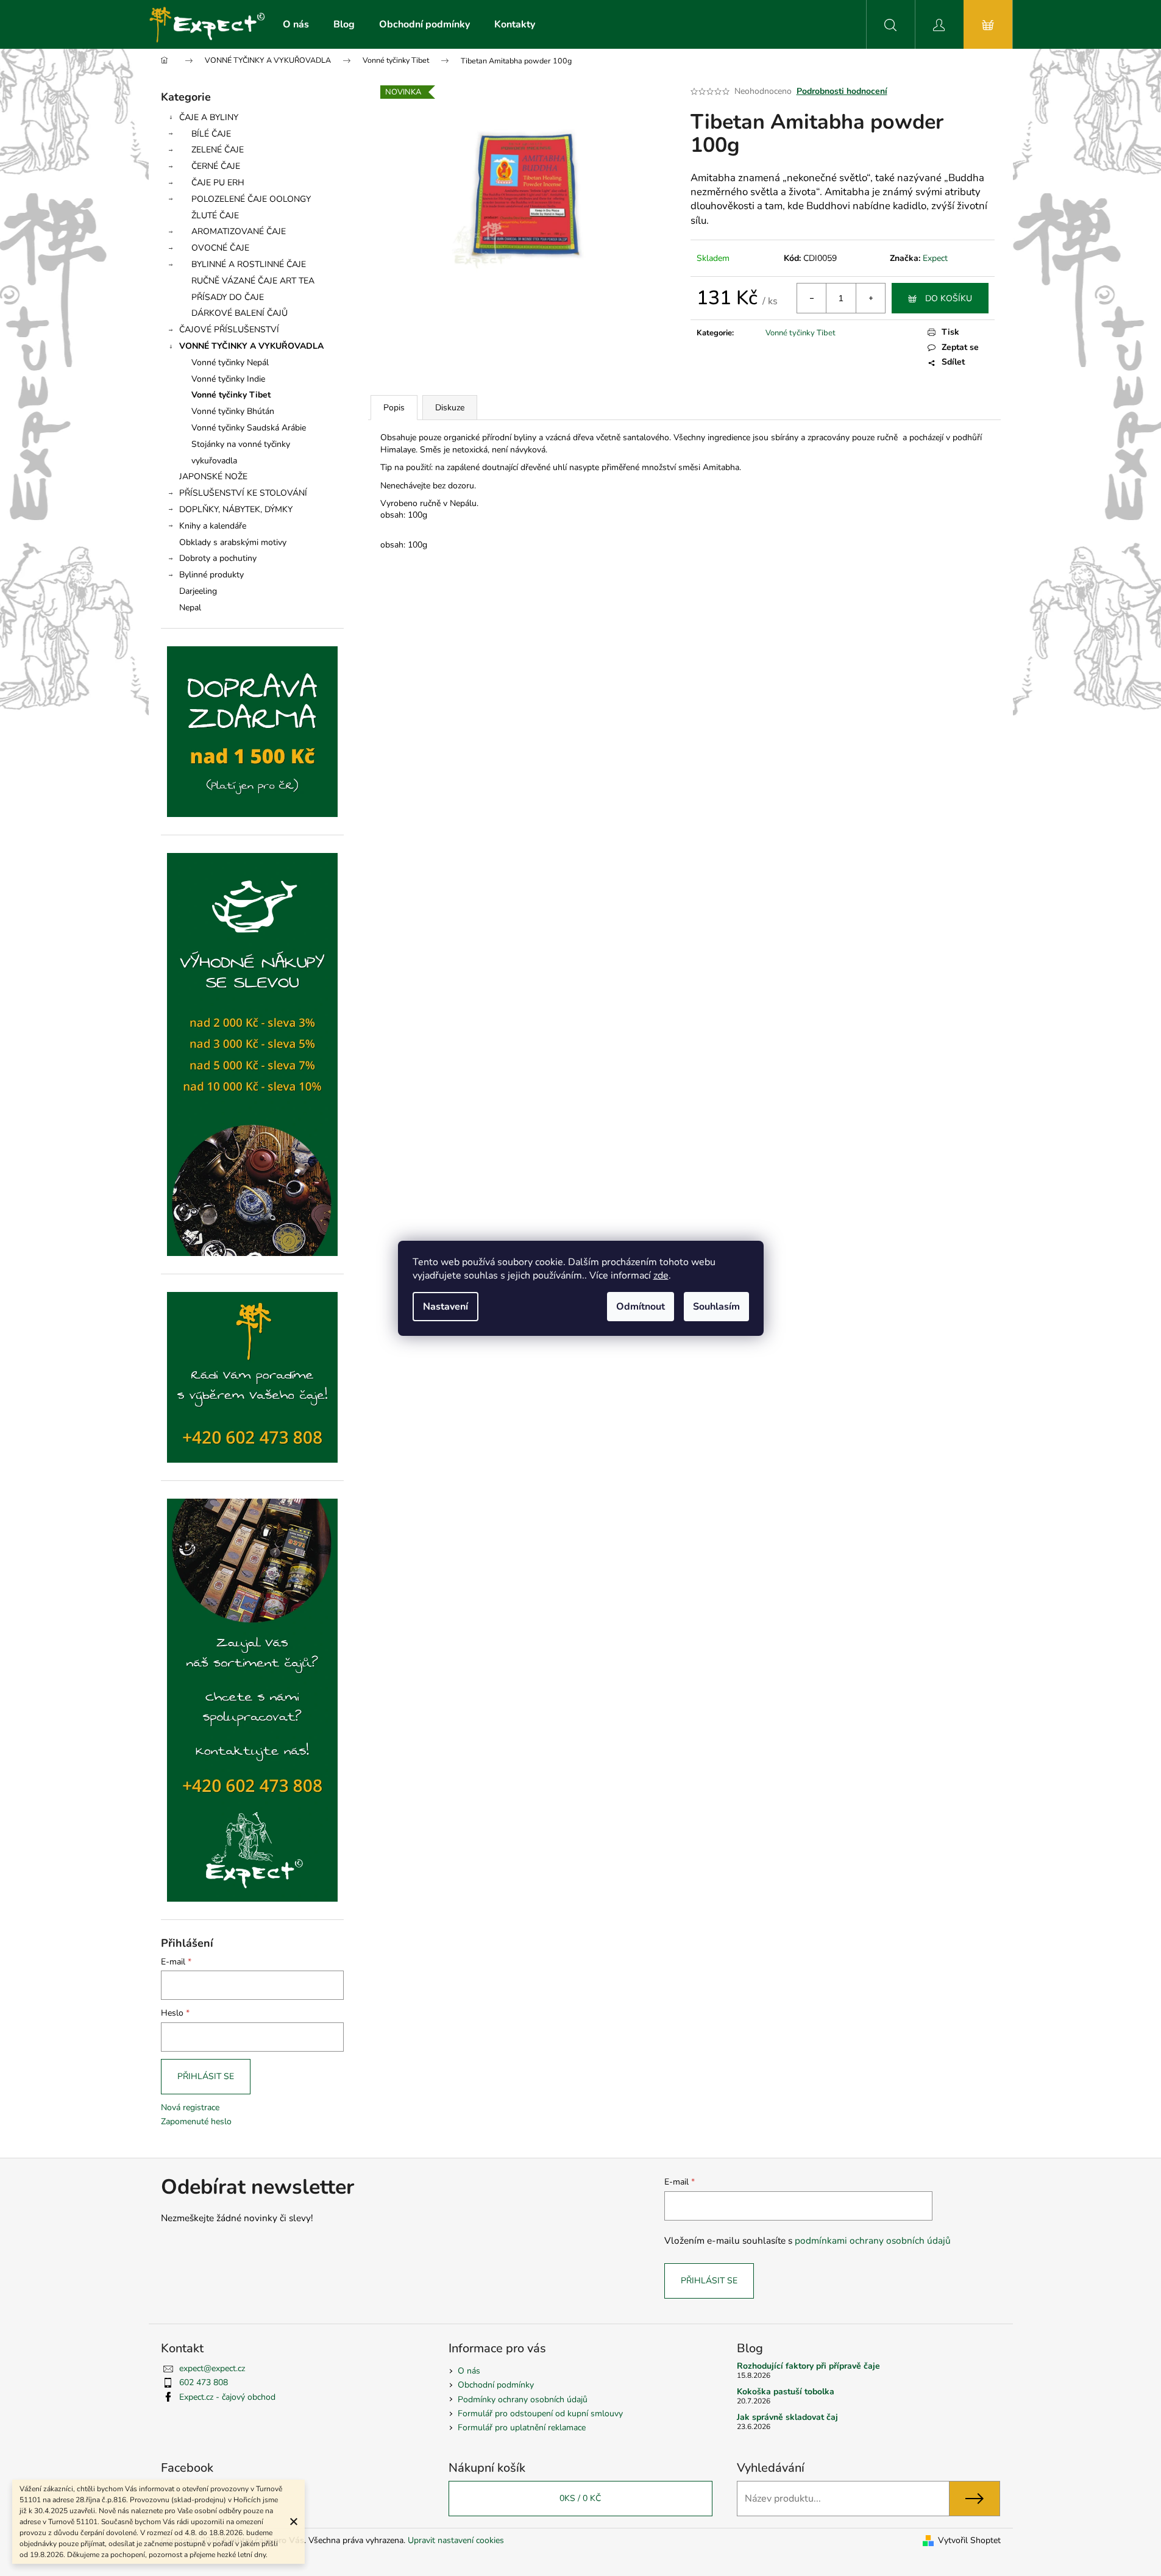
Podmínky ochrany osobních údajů (523, 2399)
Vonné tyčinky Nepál (230, 362)
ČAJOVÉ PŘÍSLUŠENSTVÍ (229, 330)
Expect (935, 258)
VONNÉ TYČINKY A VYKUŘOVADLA (251, 346)
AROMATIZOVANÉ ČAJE (239, 231)
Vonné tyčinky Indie (228, 379)
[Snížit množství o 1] (812, 298)
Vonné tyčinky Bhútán (233, 411)
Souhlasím (716, 1307)
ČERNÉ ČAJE (216, 166)
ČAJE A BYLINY (209, 117)
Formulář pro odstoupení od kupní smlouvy (540, 2414)
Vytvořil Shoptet (969, 2540)
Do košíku (949, 298)
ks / (580, 2498)
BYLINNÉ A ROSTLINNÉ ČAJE (249, 264)
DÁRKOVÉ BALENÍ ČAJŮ (240, 313)
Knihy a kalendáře (213, 526)
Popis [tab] (394, 408)
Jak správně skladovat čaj (787, 2417)
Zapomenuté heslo (196, 2121)
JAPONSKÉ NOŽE (213, 476)
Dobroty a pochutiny (218, 558)
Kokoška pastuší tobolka (786, 2392)
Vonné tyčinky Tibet (231, 395)
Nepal (190, 608)
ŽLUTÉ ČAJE (215, 216)
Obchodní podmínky (496, 2385)
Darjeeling (198, 591)
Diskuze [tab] (450, 408)
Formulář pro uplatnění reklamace (522, 2428)
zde (661, 1276)
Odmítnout (641, 1307)
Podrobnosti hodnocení (842, 91)
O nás (469, 2371)
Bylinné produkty (211, 575)
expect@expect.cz (212, 2368)
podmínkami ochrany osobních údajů (873, 2240)
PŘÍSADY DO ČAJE (228, 297)
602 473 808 (204, 2382)
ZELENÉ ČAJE (218, 150)
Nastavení (446, 1307)
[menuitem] (296, 24)
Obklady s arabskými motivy (233, 542)
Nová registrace (190, 2107)
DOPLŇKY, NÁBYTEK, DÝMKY (236, 509)
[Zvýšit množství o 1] (870, 298)
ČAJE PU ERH (218, 183)
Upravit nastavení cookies (456, 2540)
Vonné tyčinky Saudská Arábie (249, 428)
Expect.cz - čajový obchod (227, 2397)
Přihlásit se (206, 2076)
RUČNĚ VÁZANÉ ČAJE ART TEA (253, 281)
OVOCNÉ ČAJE (220, 248)
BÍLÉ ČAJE (211, 134)
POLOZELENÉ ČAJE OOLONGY (251, 199)
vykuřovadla (214, 461)
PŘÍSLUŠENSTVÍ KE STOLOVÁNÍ (243, 493)
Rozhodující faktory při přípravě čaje (808, 2366)
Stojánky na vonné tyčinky (241, 444)
